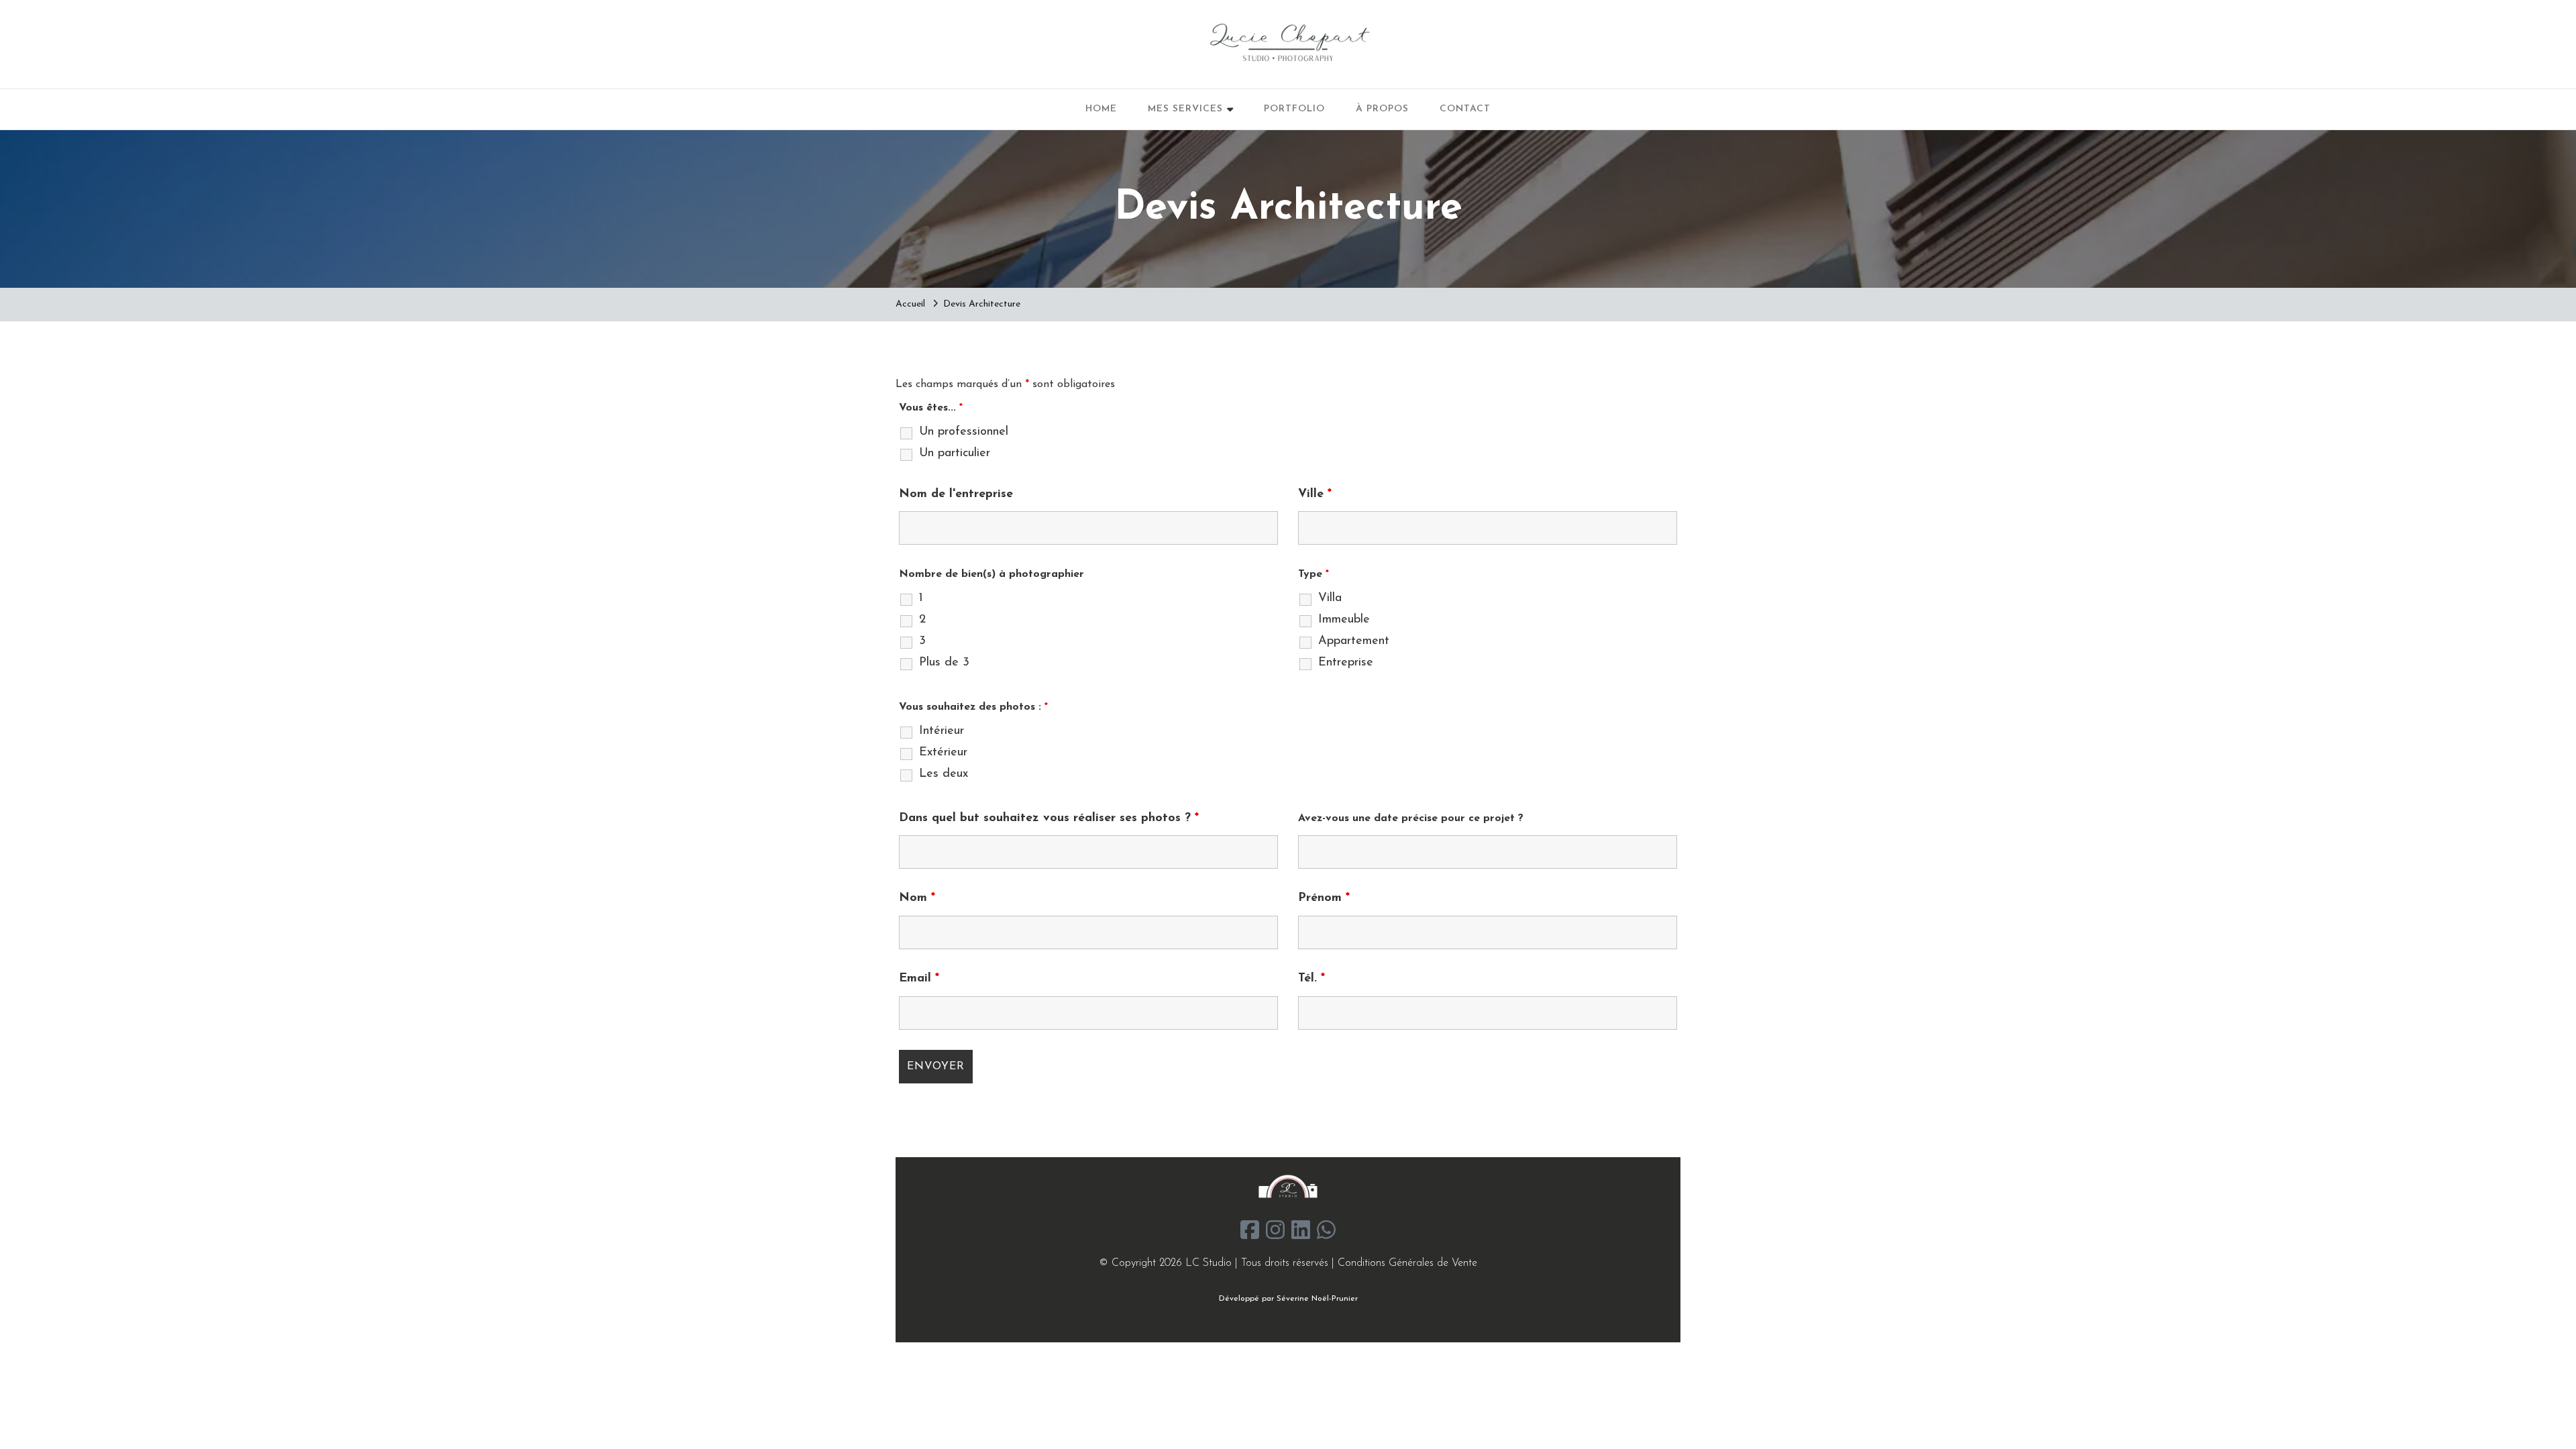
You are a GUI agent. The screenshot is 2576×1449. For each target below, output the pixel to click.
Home (1101, 109)
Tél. (1311, 979)
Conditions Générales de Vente (1407, 1263)
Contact (1465, 109)
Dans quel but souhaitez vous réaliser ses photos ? (1049, 818)
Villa (1330, 598)
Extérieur (943, 753)
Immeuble (1344, 620)
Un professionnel (964, 432)
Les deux (944, 774)
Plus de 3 (944, 663)
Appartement (1354, 641)
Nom (917, 898)
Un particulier (955, 453)
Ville (1315, 494)
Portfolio (1294, 109)
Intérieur (942, 731)
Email (919, 979)
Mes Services (1185, 109)
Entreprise (1346, 663)
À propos (1382, 109)
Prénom (1324, 898)
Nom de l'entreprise (956, 494)
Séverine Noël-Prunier (1317, 1299)
